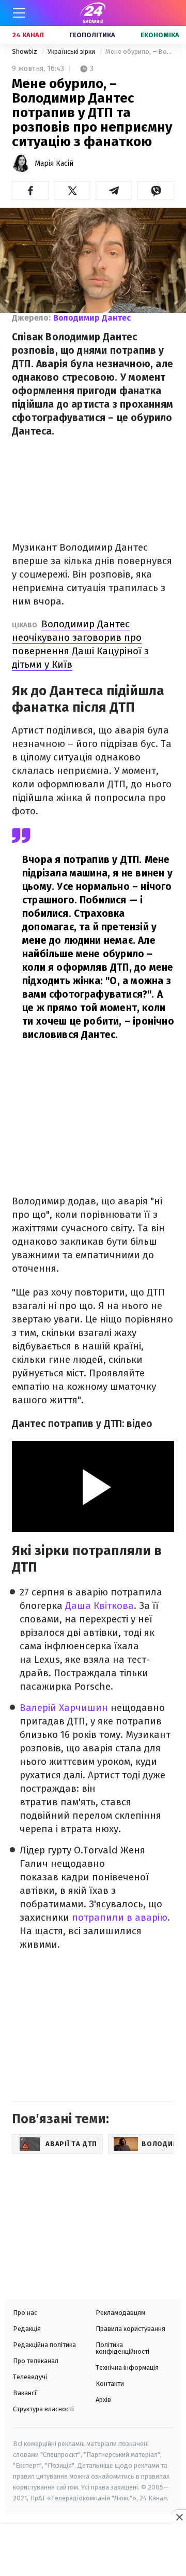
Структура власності (43, 2409)
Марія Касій (54, 163)
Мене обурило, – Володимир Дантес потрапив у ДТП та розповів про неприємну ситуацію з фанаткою (140, 52)
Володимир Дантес (92, 318)
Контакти (110, 2384)
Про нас (25, 2313)
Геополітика (92, 35)
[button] (30, 191)
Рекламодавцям (120, 2313)
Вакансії (26, 2393)
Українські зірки (72, 52)
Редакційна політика (44, 2345)
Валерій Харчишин (64, 1708)
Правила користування (130, 2329)
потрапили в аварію (120, 1917)
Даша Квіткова (99, 1606)
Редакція (27, 2329)
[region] (93, 2551)
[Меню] (19, 13)
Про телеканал (36, 2361)
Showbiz (25, 52)
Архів (103, 2400)
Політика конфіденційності (122, 2348)
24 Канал (28, 35)
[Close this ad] (179, 2517)
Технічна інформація (127, 2368)
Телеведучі (30, 2377)
